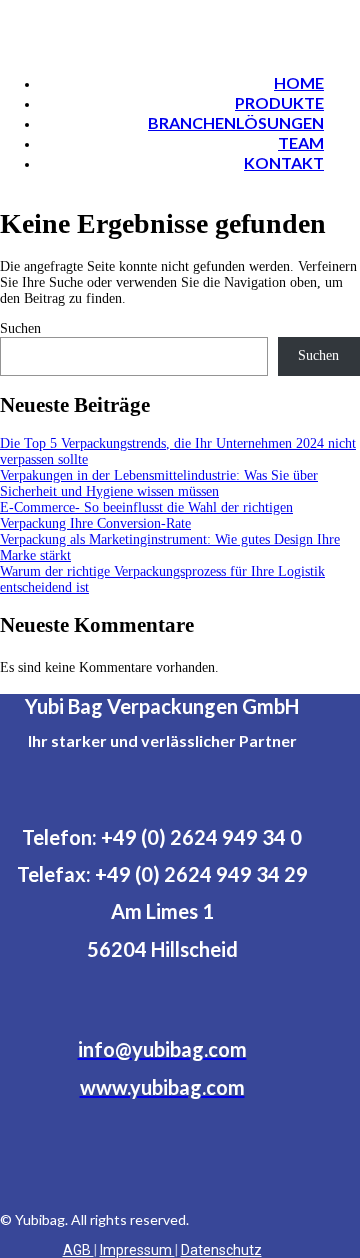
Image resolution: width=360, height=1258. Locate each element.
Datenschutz (221, 1250)
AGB (78, 1250)
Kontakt (284, 162)
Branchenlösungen (236, 122)
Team (301, 142)
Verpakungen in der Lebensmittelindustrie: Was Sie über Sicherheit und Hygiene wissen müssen (159, 483)
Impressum (137, 1250)
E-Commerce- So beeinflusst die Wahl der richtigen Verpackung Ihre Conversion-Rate (146, 515)
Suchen (20, 328)
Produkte (279, 102)
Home (299, 82)
